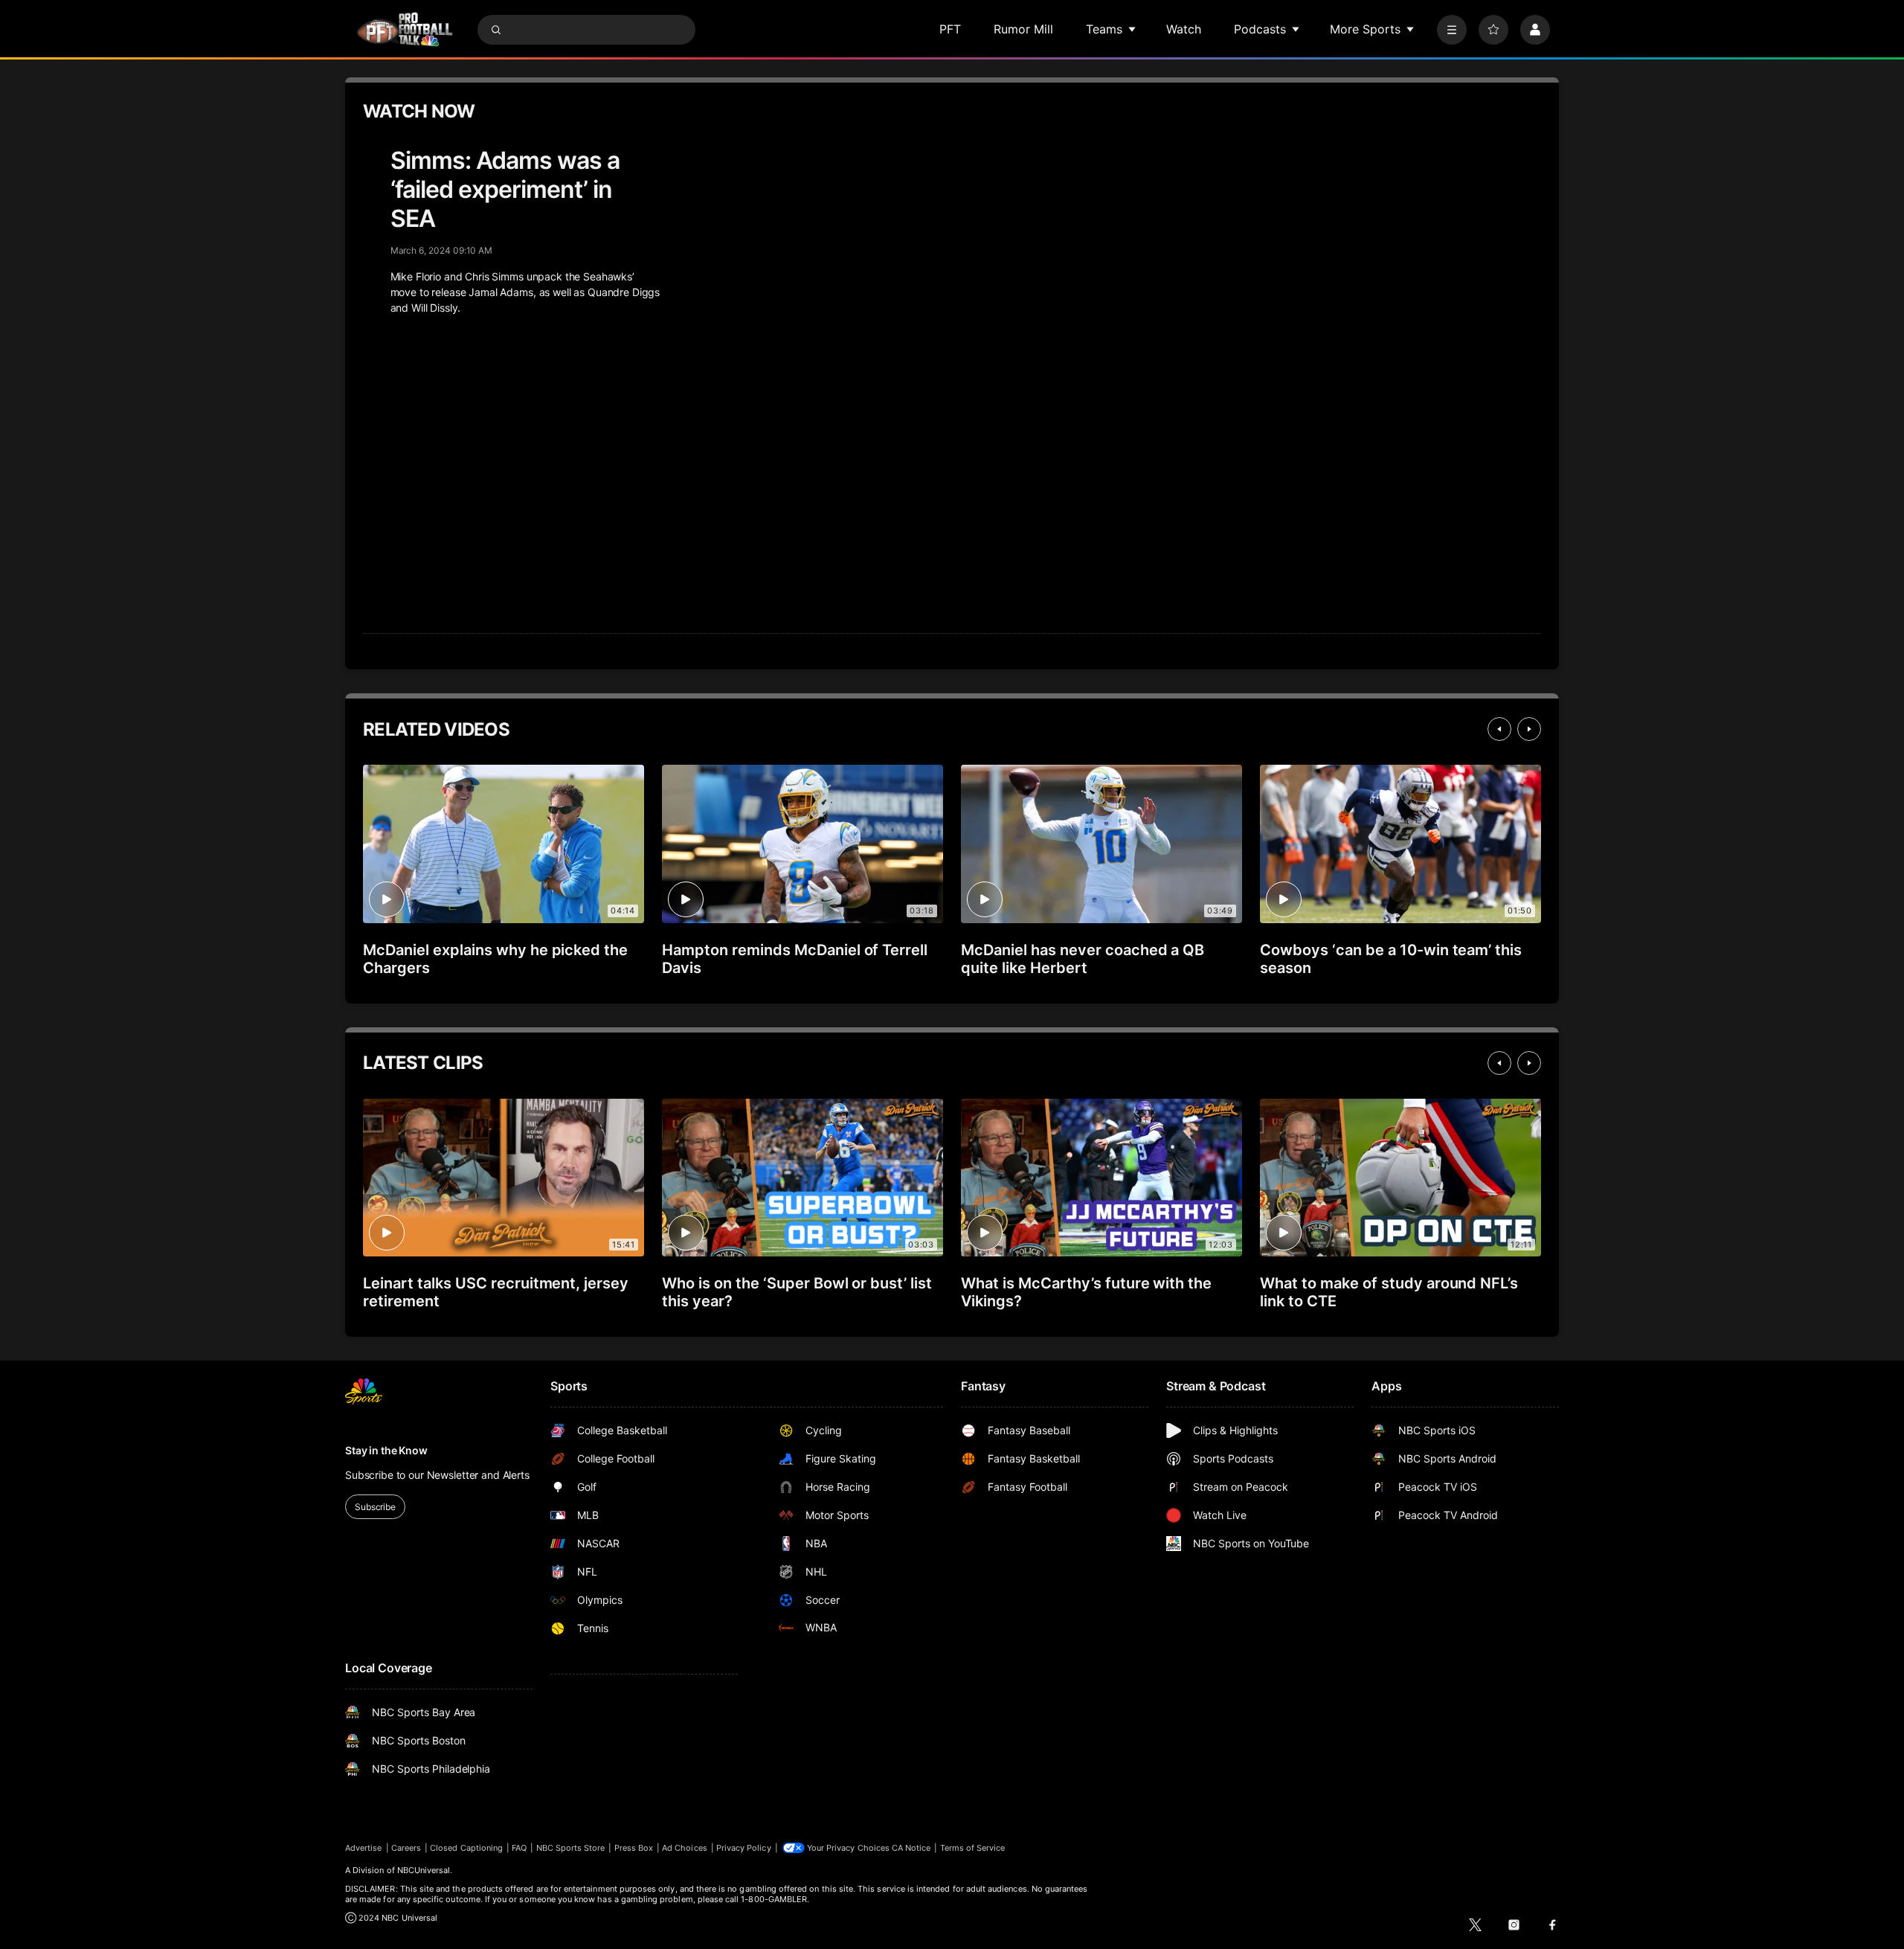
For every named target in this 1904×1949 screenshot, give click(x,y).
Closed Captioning (466, 1848)
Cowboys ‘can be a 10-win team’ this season (1391, 959)
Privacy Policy (744, 1848)
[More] (1452, 30)
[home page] (405, 29)
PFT (950, 29)
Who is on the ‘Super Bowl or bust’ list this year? (797, 1292)
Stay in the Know (386, 1450)
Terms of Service (973, 1848)
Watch (1184, 29)
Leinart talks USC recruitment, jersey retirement (496, 1292)
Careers (406, 1848)
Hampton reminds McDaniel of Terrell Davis (795, 959)
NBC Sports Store (571, 1848)
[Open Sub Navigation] (1133, 29)
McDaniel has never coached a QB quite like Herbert (1083, 959)
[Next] (1529, 729)
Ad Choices (685, 1848)
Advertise (364, 1848)
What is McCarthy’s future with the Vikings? (1086, 1292)
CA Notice (911, 1848)
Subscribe (375, 1507)
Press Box (634, 1848)
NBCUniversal (424, 1870)
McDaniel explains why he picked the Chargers (495, 959)
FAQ (519, 1848)
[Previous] (1499, 729)
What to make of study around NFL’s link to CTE (1389, 1292)
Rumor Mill (1023, 29)
